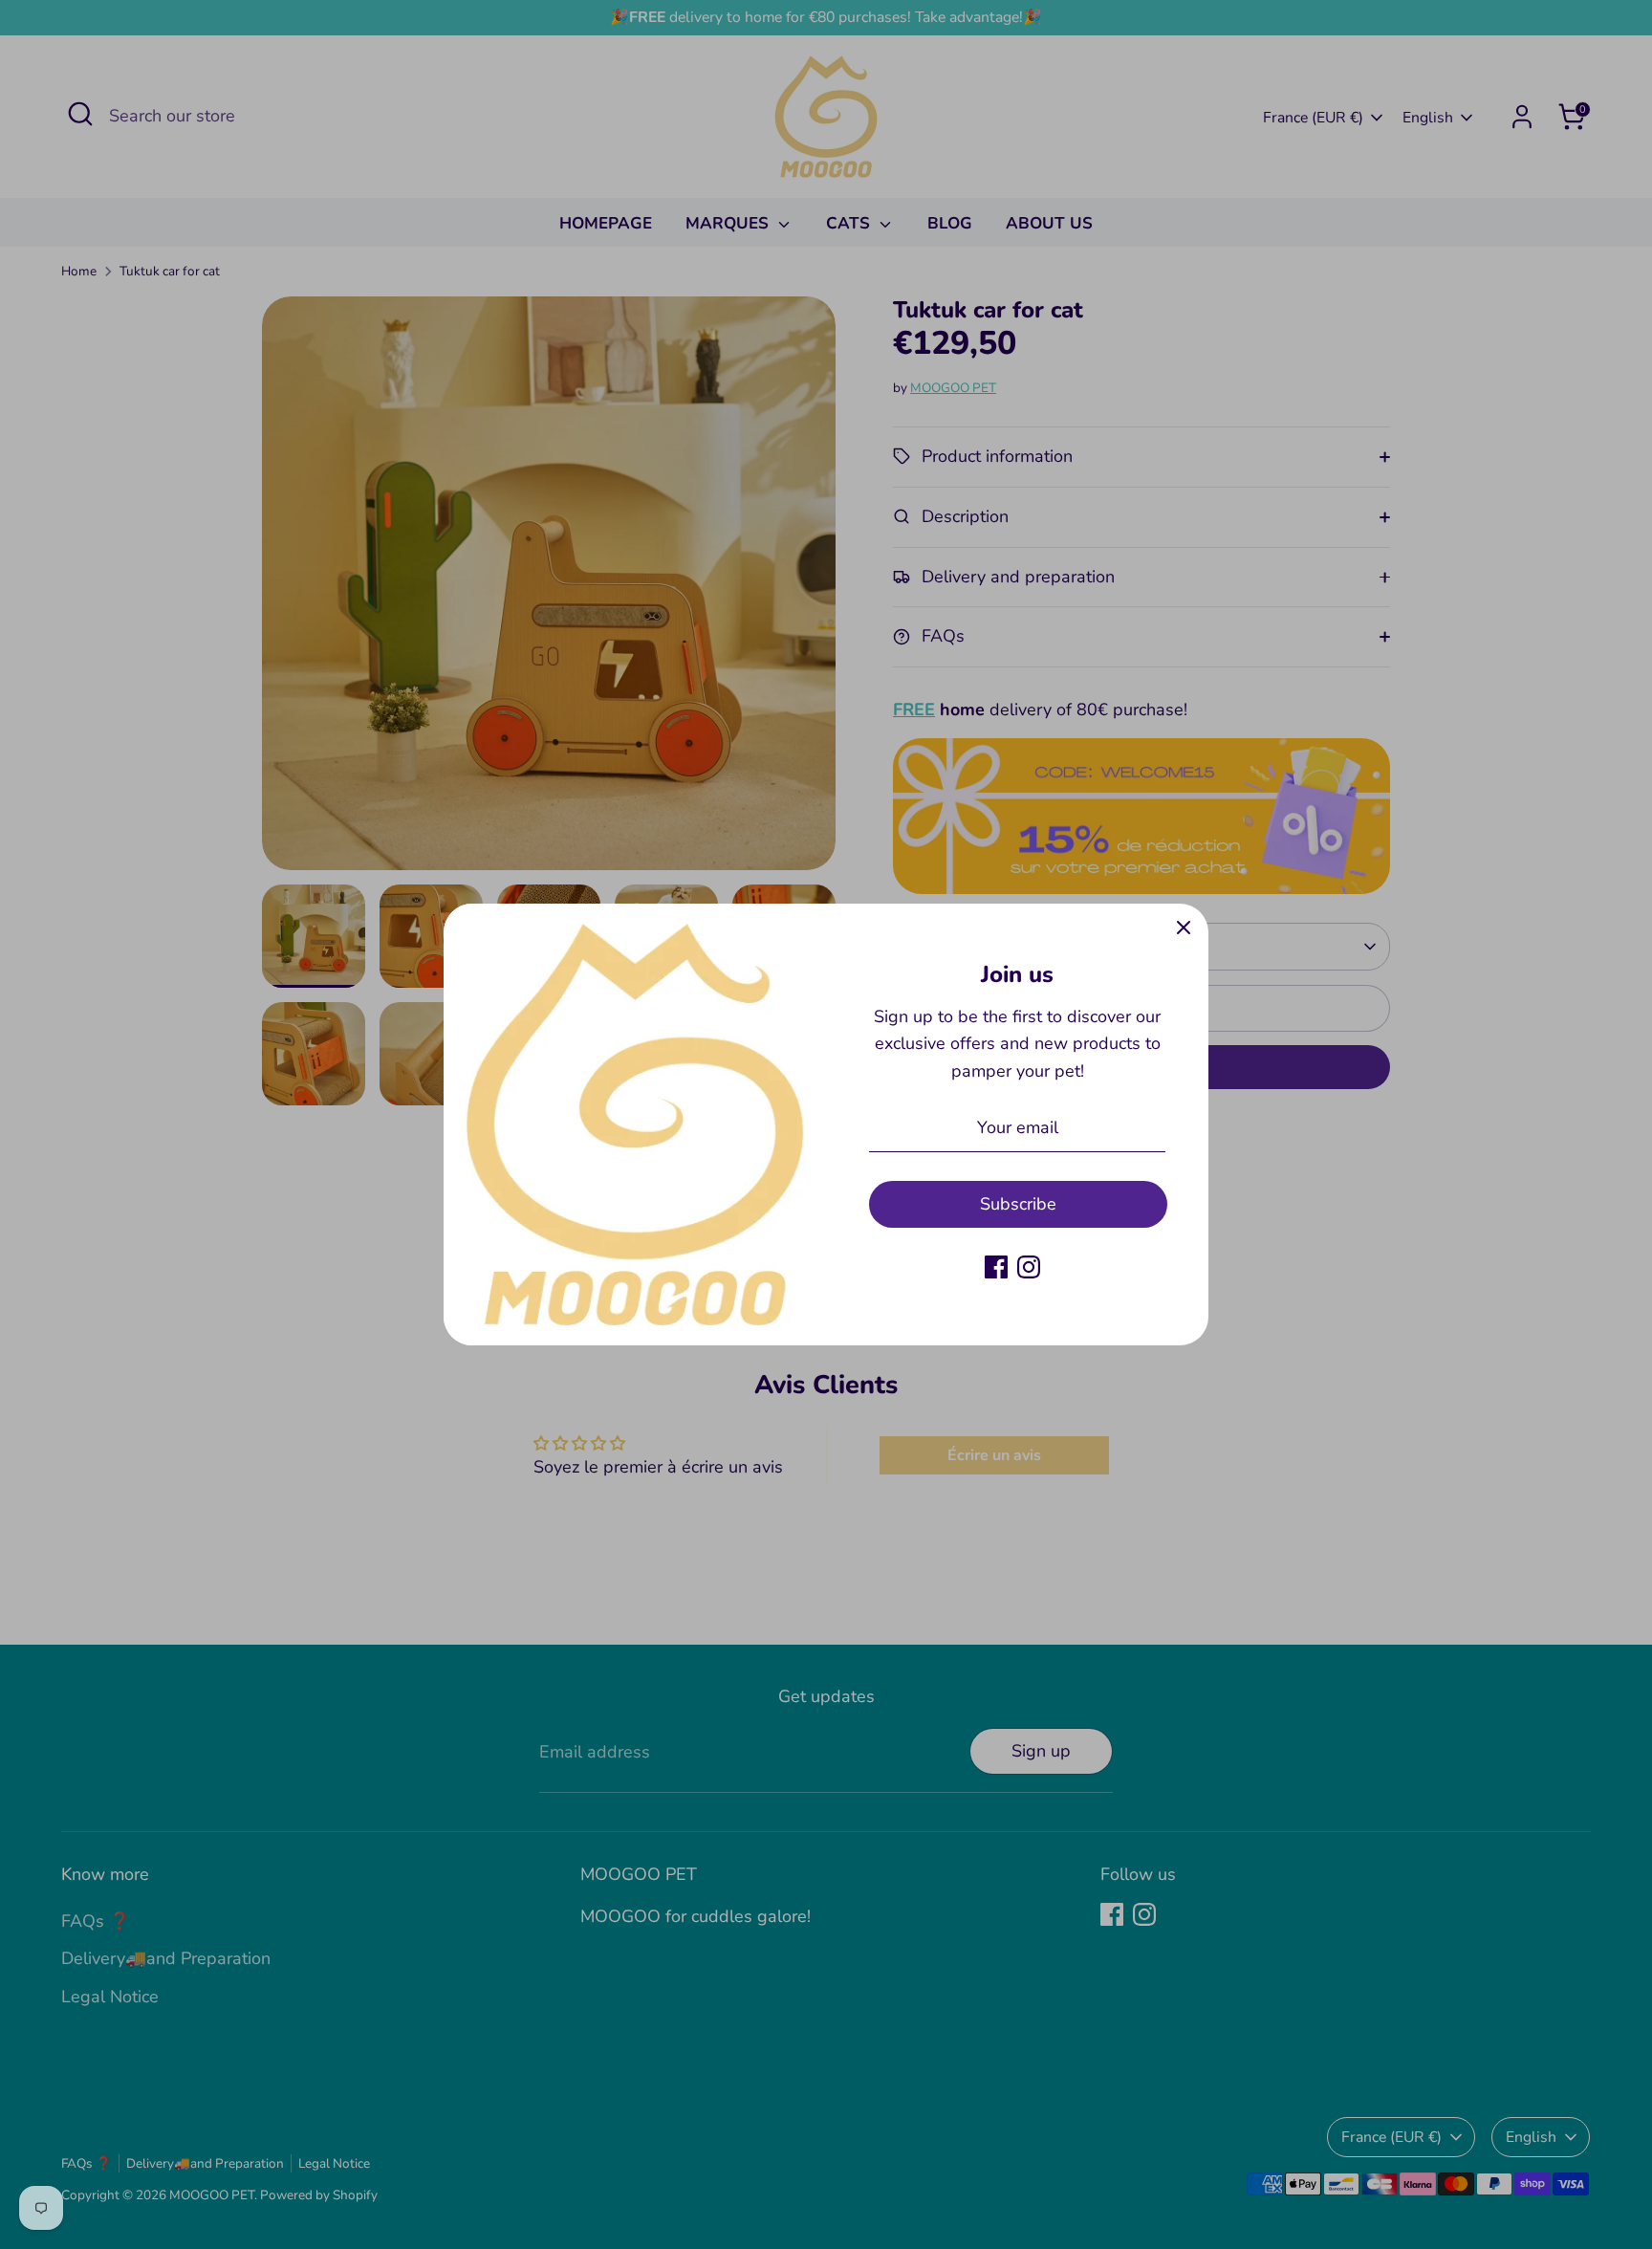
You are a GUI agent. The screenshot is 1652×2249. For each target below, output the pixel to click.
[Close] (1184, 928)
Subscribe (1018, 1204)
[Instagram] (1029, 1267)
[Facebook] (996, 1267)
